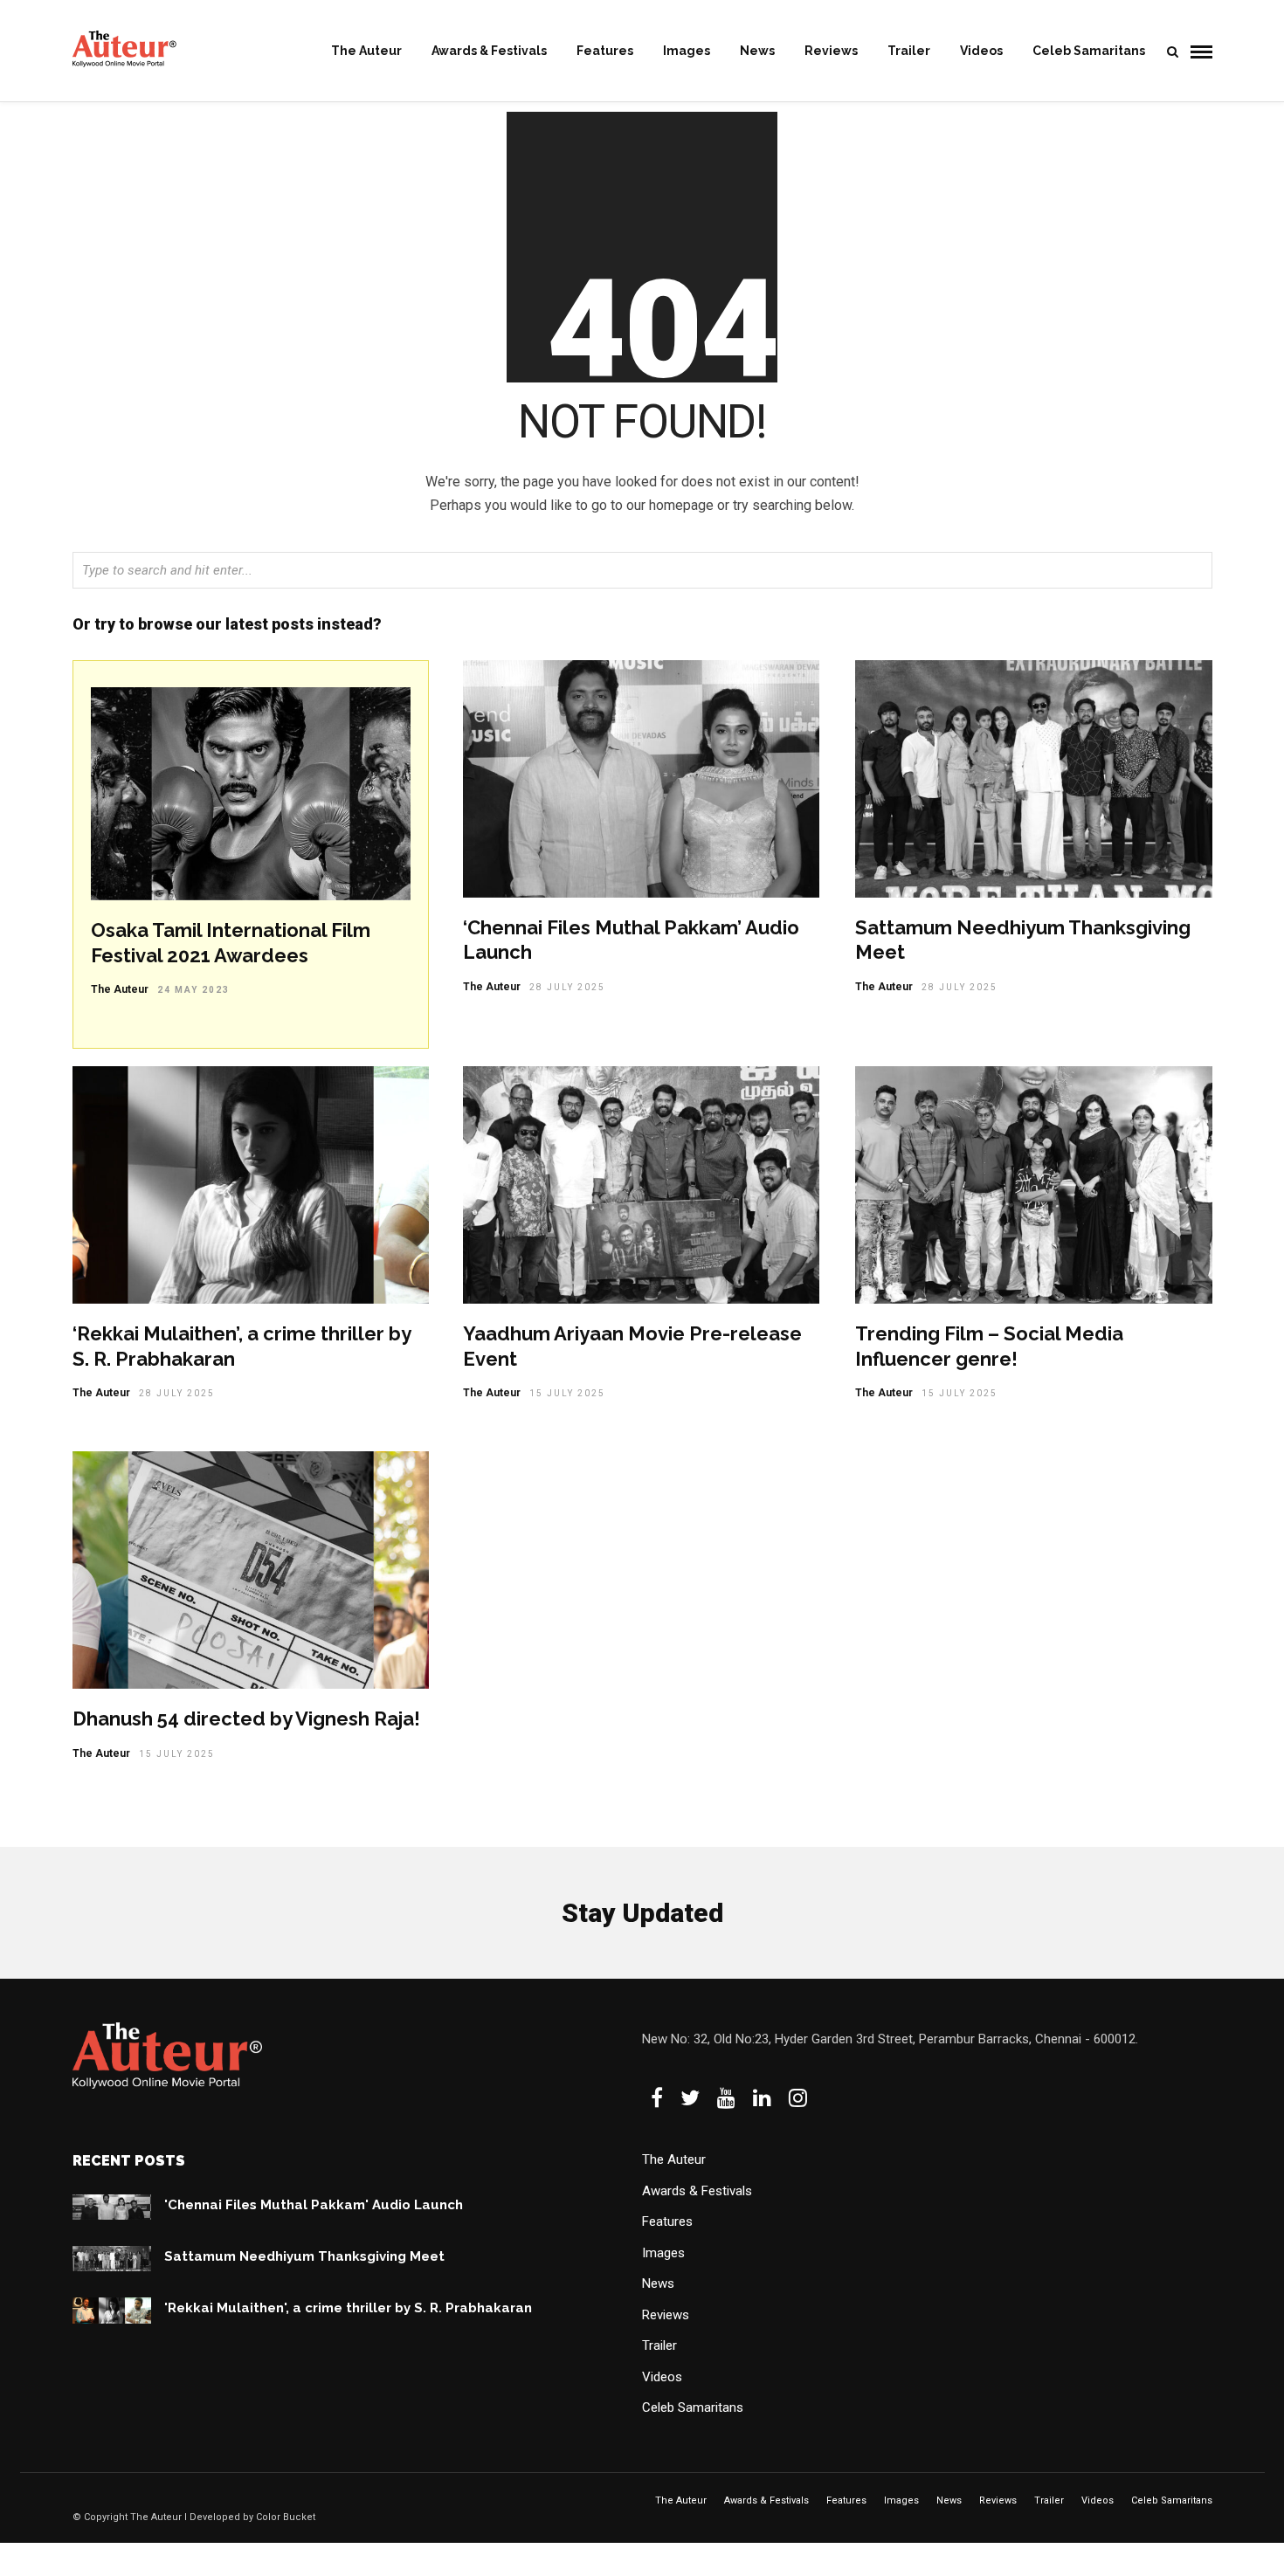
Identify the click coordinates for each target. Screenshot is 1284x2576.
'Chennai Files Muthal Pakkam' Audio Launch (314, 2205)
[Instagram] (798, 2097)
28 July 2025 (567, 987)
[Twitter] (690, 2097)
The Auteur (366, 51)
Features (605, 51)
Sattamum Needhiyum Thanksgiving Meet (304, 2256)
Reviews (831, 51)
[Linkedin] (762, 2097)
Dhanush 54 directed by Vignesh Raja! (246, 1718)
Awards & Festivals (489, 51)
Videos (981, 51)
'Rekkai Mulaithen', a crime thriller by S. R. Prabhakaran (348, 2308)
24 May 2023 (193, 990)
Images (687, 51)
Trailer (909, 51)
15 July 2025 (567, 1393)
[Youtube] (726, 2097)
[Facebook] (657, 2097)
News (757, 51)
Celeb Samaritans (1089, 51)
